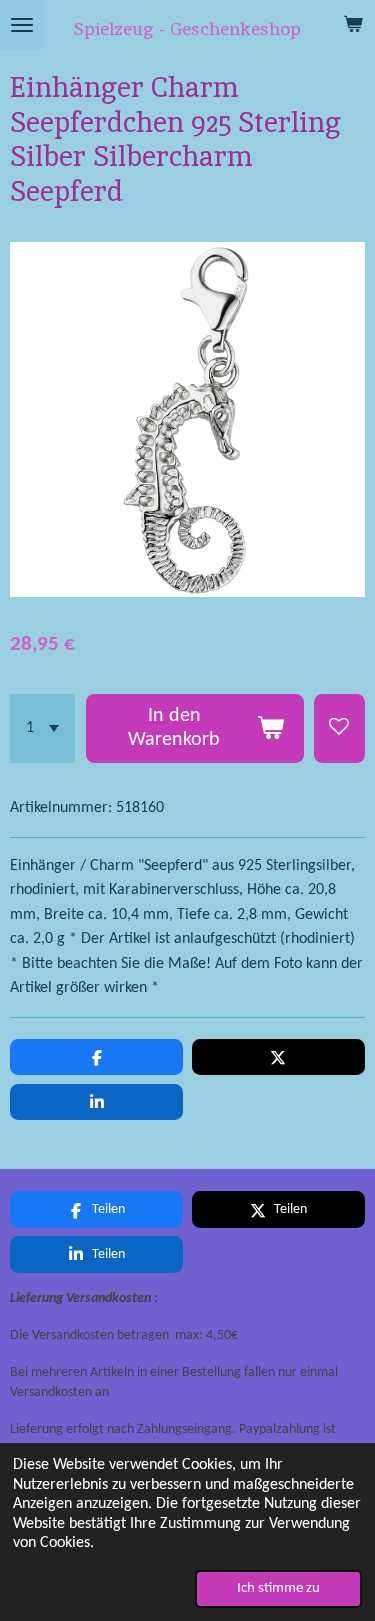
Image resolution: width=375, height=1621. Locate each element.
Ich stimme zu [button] (278, 1588)
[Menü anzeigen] (22, 25)
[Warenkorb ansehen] (353, 25)
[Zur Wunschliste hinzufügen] (339, 728)
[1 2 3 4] (42, 728)
